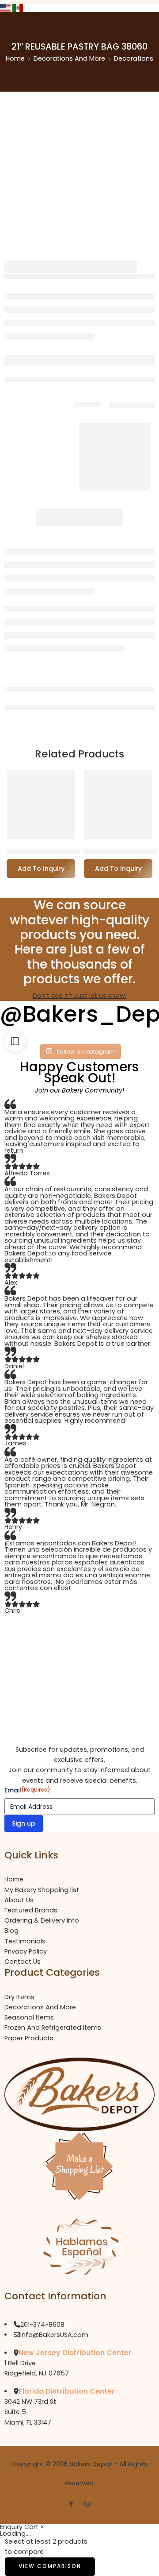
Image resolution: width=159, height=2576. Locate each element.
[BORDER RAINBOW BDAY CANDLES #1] (41, 805)
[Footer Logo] (79, 2094)
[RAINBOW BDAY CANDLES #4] (118, 805)
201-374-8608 (42, 2325)
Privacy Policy (26, 1951)
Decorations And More (69, 58)
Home (15, 58)
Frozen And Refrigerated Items (53, 2028)
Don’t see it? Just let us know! (80, 996)
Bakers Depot (91, 2464)
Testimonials (25, 1941)
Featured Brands (31, 1910)
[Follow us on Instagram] (87, 2504)
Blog (11, 1931)
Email (27, 1790)
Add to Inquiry (41, 869)
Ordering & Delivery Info (42, 1920)
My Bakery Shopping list (42, 1890)
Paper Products (29, 2038)
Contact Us (23, 1962)
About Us (19, 1900)
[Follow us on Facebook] (71, 2504)
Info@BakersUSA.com (54, 2335)
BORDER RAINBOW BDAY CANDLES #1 (68, 851)
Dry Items (19, 1997)
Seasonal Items (29, 2017)
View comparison (50, 2566)
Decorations (134, 58)
